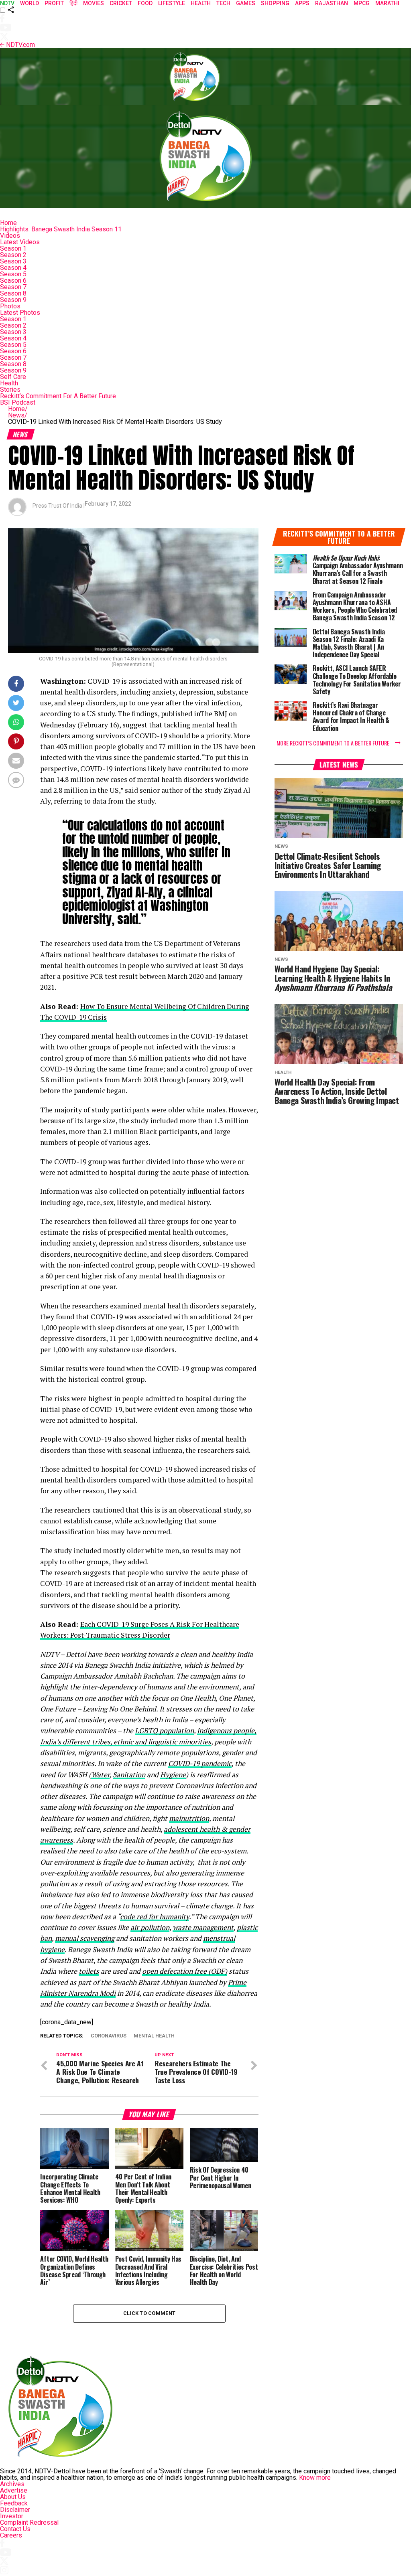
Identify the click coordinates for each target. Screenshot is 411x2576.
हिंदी (73, 3)
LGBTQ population (164, 1730)
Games (246, 3)
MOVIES (94, 3)
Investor (12, 2516)
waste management (203, 1927)
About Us (13, 2497)
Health (9, 383)
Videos (10, 236)
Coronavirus (109, 2036)
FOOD (145, 3)
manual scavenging (85, 1938)
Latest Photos (20, 313)
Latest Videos (20, 242)
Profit (54, 3)
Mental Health (154, 2036)
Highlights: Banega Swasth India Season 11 (61, 229)
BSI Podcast (18, 402)
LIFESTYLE (172, 3)
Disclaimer (15, 2510)
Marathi (387, 3)
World (30, 3)
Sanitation (129, 1775)
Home (8, 223)
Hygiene (173, 1775)
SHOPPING (275, 3)
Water (100, 1775)
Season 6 (13, 280)
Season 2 (13, 255)
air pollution (150, 1927)
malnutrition (189, 1818)
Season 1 (13, 248)
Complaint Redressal (29, 2522)
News (18, 415)
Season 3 (13, 261)
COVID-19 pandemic (200, 1763)
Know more (315, 2478)
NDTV (7, 3)
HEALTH (201, 3)
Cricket (121, 3)
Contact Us (15, 2529)
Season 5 (13, 274)
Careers (11, 2535)
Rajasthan (332, 3)
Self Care (13, 377)
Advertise (14, 2490)
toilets (89, 1971)
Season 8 (13, 293)
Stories (10, 390)
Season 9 (13, 300)
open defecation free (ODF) (185, 1971)
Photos (10, 306)
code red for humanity (155, 1917)
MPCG (362, 3)
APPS (302, 3)
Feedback (14, 2503)
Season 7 (13, 287)
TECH (223, 3)
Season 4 (13, 268)
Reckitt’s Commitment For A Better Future (58, 396)
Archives (12, 2484)
